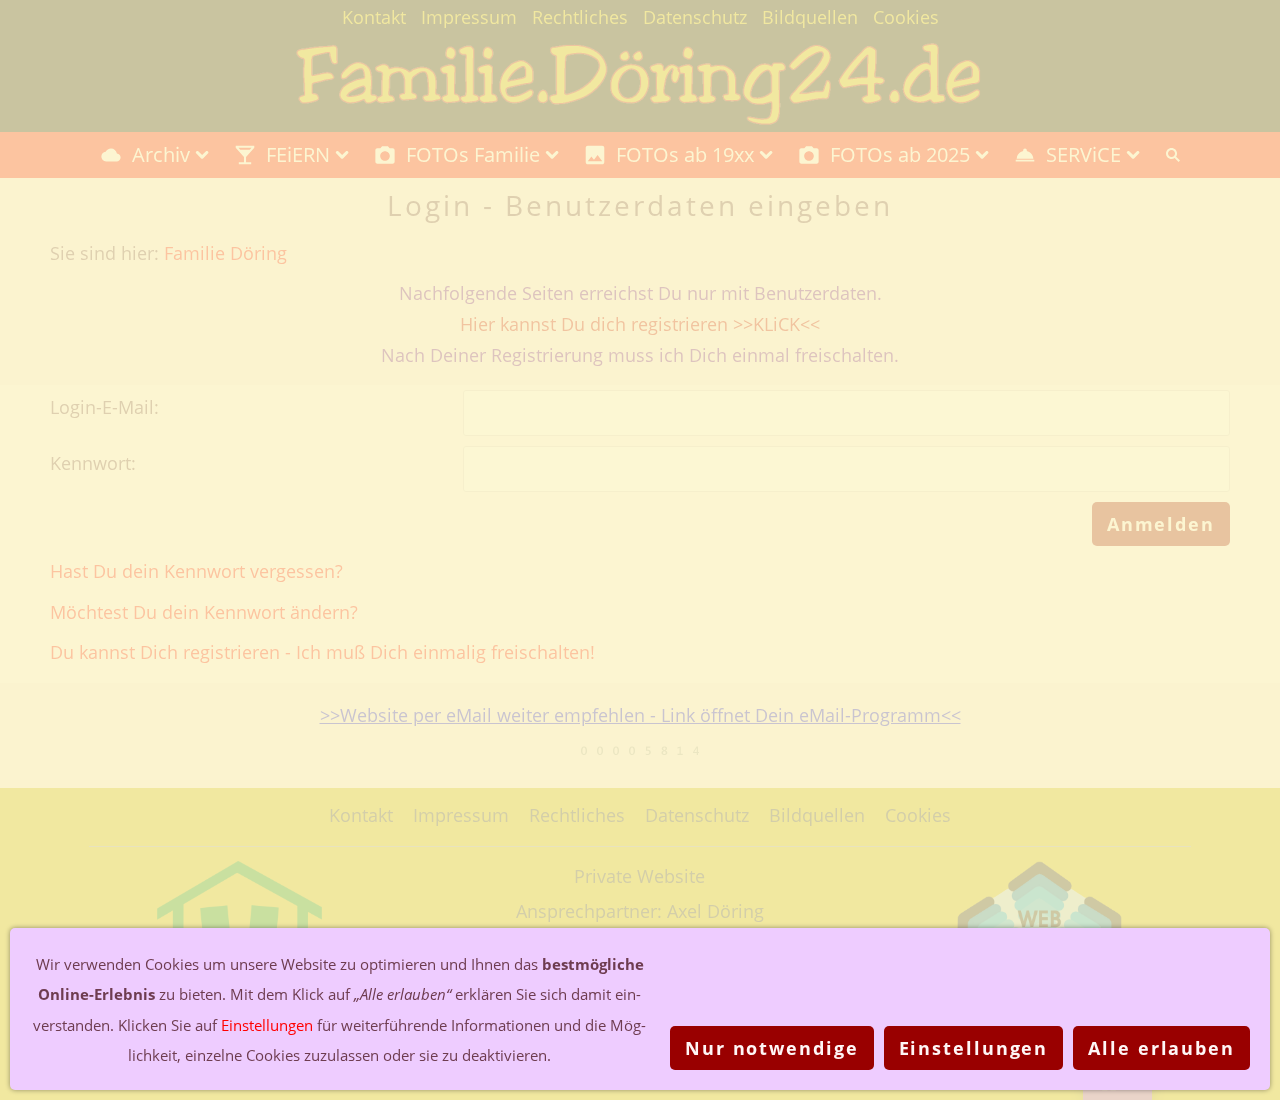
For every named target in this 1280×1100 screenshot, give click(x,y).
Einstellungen (974, 1048)
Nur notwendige (772, 1048)
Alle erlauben (1161, 1048)
